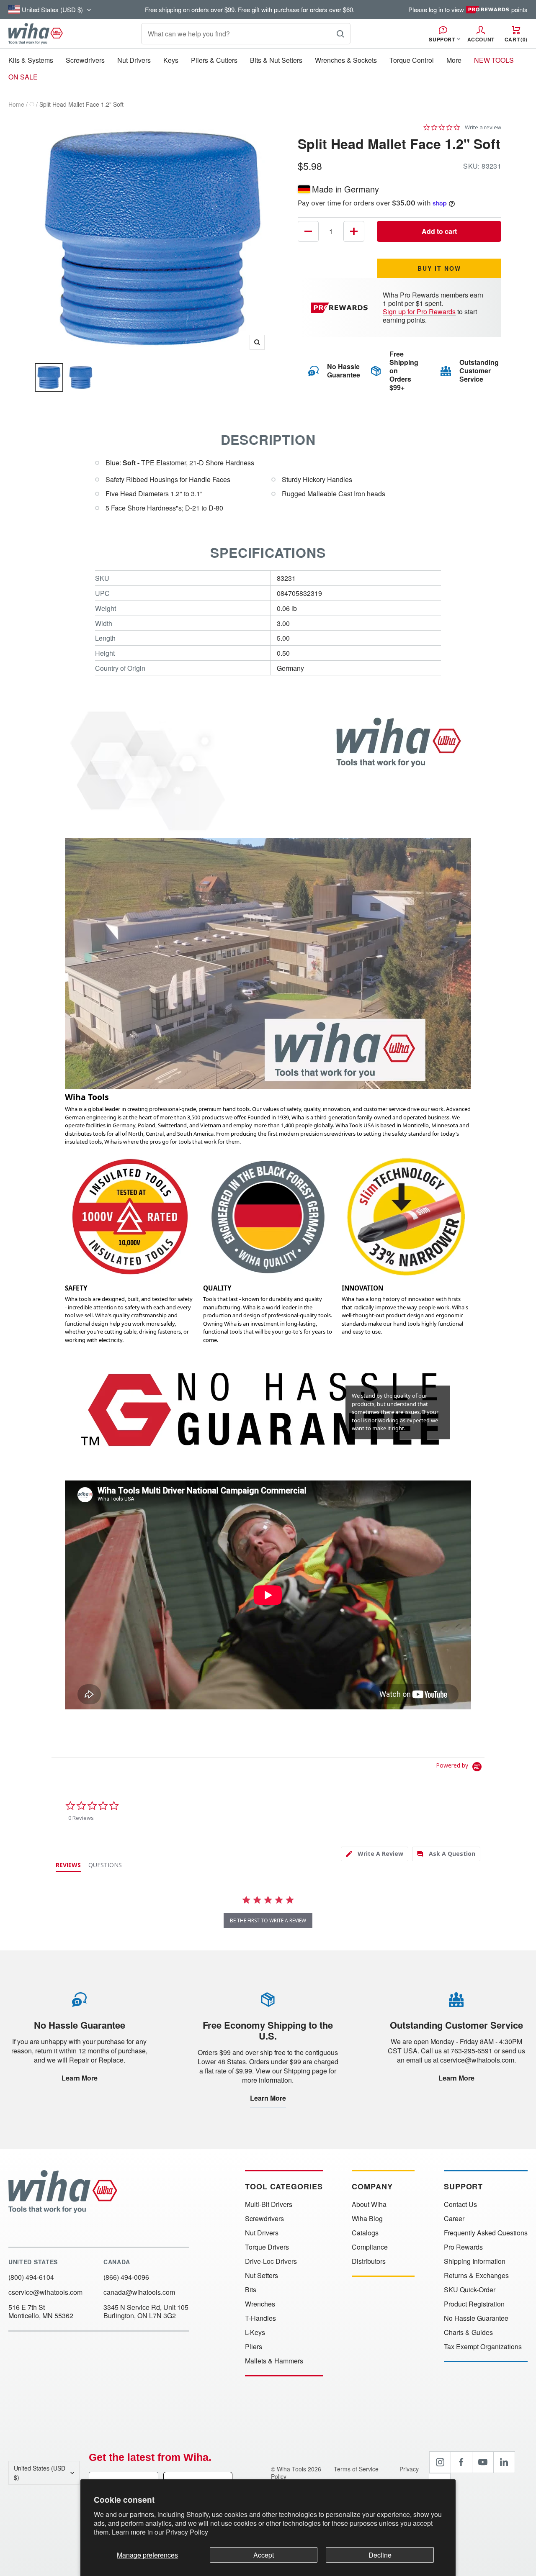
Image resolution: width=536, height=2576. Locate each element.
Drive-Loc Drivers (271, 2261)
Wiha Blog (367, 2219)
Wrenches (260, 2304)
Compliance (370, 2247)
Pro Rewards (463, 2247)
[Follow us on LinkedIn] (504, 2462)
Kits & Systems (31, 60)
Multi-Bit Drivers (269, 2204)
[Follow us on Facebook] (461, 2462)
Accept (264, 2555)
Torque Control (412, 60)
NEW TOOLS (494, 60)
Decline (380, 2555)
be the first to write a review (268, 1920)
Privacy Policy (187, 2532)
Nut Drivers (134, 60)
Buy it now (439, 268)
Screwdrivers (85, 60)
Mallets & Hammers (274, 2361)
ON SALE (23, 77)
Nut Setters (262, 2276)
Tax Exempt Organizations (483, 2347)
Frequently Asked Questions (486, 2233)
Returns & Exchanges (476, 2276)
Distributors (369, 2261)
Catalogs (365, 2233)
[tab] (375, 1854)
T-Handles (260, 2318)
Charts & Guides (468, 2332)
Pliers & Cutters (214, 60)
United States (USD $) (40, 2473)
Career (454, 2219)
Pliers (254, 2347)
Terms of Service (357, 2469)
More (454, 60)
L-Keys (255, 2332)
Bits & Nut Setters (276, 60)
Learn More (80, 2078)
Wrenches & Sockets (346, 60)
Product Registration (474, 2304)
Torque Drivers (267, 2247)
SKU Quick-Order (470, 2290)
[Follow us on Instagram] (440, 2462)
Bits (251, 2290)
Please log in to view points (468, 10)
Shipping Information (475, 2261)
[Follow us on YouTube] (483, 2462)
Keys (171, 60)
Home (16, 104)
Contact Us (460, 2204)
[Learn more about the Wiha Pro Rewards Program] (341, 308)
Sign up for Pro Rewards (419, 312)
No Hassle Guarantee (476, 2318)
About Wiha (369, 2204)
